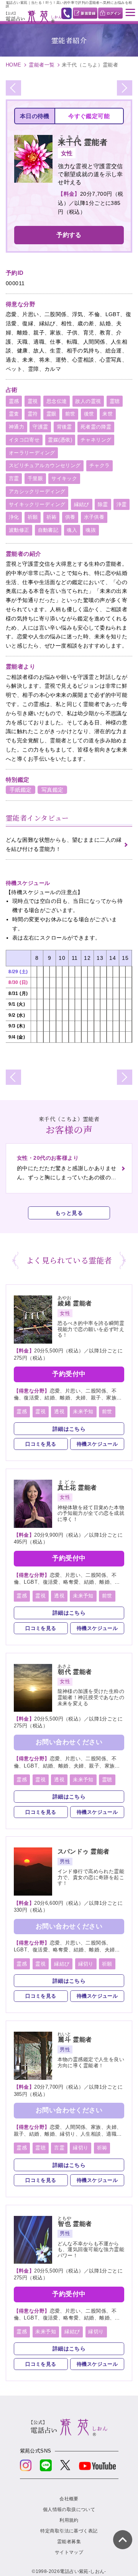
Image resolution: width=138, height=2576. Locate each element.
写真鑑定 (53, 790)
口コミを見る (41, 1444)
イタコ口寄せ (24, 440)
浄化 (14, 517)
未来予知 (83, 1411)
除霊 (103, 504)
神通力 (16, 427)
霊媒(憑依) (60, 440)
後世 (89, 414)
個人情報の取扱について (69, 2509)
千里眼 (35, 478)
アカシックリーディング (37, 491)
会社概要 (69, 2499)
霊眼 (52, 414)
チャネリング (96, 440)
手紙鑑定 (21, 790)
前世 (70, 414)
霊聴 (115, 401)
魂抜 (91, 530)
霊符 (33, 414)
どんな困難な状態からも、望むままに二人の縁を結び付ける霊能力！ (64, 844)
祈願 (33, 517)
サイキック (64, 478)
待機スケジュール (97, 1444)
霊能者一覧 (42, 65)
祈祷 (52, 517)
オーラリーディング (32, 453)
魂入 (72, 530)
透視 (59, 1411)
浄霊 (122, 504)
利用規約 (69, 2520)
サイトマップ (69, 2552)
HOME (14, 65)
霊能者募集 (69, 2542)
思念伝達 (57, 401)
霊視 (33, 401)
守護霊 (40, 427)
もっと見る (69, 1213)
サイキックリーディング (37, 504)
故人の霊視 (88, 401)
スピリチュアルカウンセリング (45, 465)
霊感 (14, 401)
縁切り (86, 1964)
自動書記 (48, 530)
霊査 (14, 414)
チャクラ (100, 465)
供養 (70, 517)
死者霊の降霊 (96, 427)
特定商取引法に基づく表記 (69, 2531)
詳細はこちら (69, 1429)
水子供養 (94, 517)
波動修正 (19, 530)
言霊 (14, 478)
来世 (108, 414)
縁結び (82, 504)
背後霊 (64, 427)
